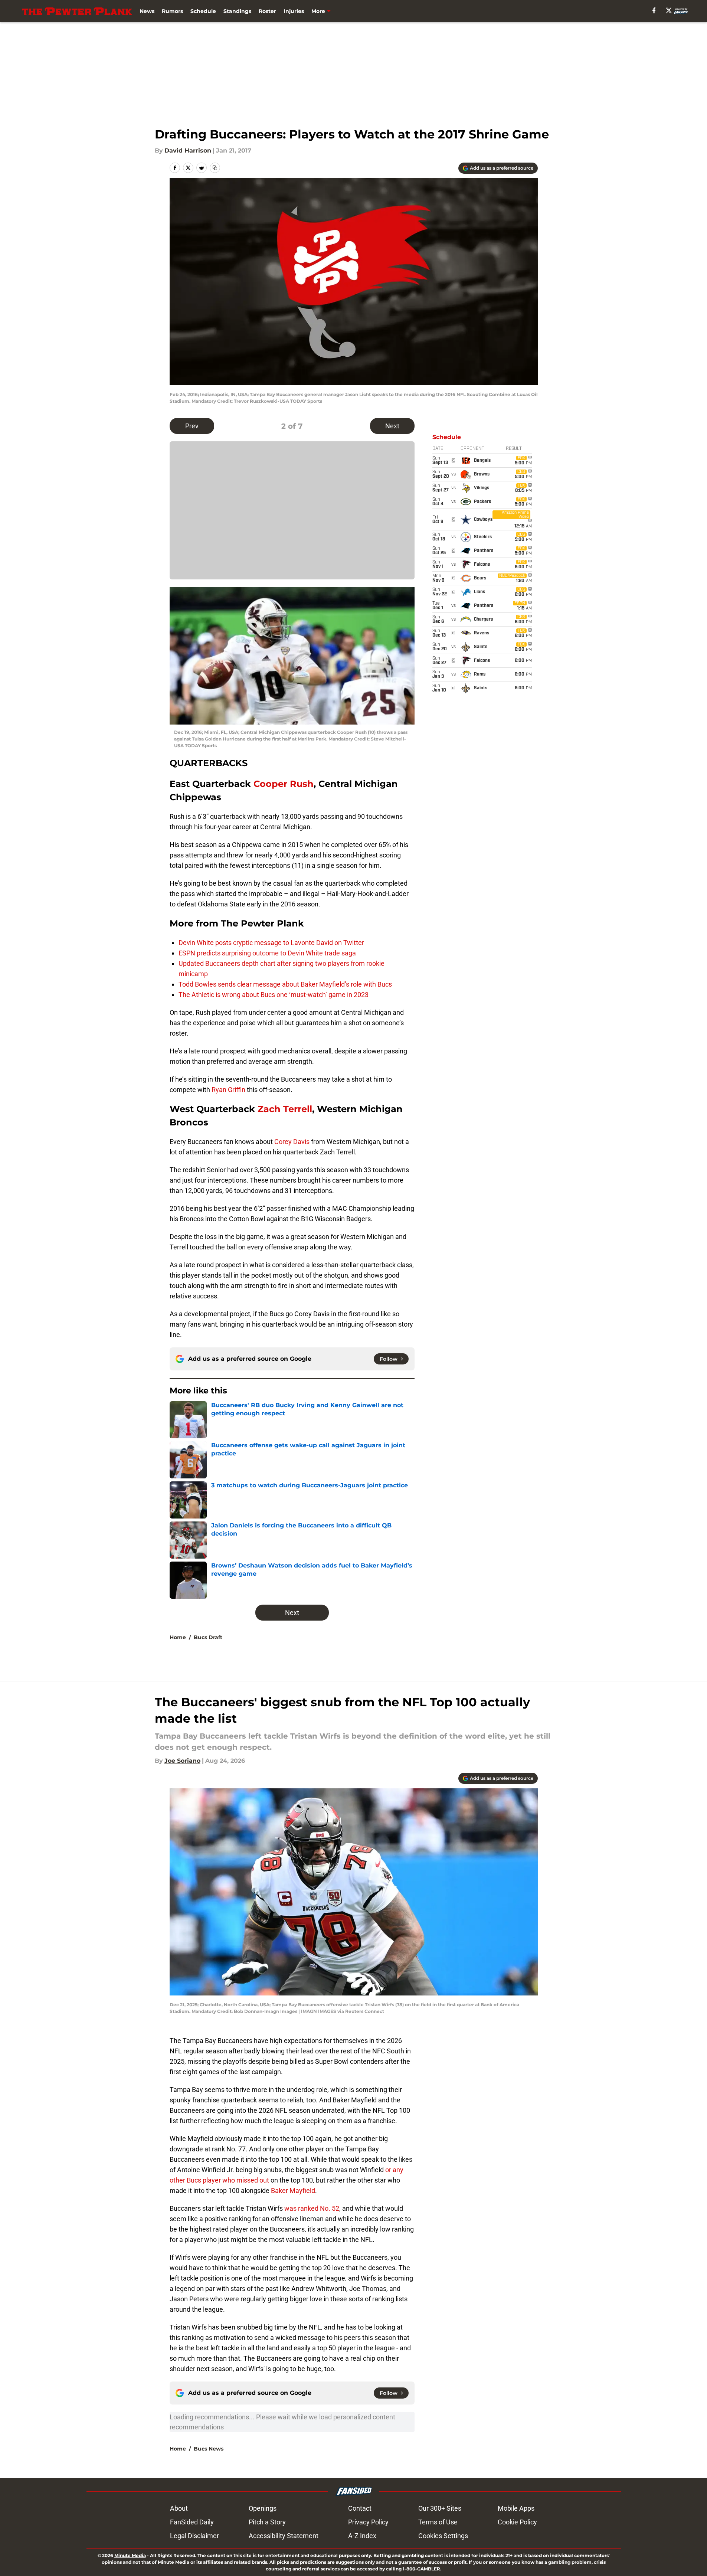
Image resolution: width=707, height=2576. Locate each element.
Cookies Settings (443, 2536)
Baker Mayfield (293, 2191)
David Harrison (188, 151)
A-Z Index (362, 2536)
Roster (267, 11)
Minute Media (130, 2555)
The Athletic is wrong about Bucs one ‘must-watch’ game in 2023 (274, 995)
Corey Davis (292, 1142)
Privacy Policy (368, 2522)
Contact (360, 2508)
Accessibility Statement (284, 2536)
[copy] (215, 168)
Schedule (203, 11)
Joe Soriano (182, 1761)
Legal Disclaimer (194, 2536)
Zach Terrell (285, 1109)
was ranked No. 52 (312, 2208)
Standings (237, 11)
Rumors (172, 11)
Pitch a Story (267, 2522)
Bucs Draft (208, 1637)
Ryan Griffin (228, 1090)
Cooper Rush (284, 784)
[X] (669, 10)
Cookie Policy (517, 2522)
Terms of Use (438, 2522)
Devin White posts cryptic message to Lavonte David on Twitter (271, 943)
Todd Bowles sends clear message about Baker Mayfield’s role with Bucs (285, 984)
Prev (192, 426)
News (147, 11)
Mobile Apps (516, 2508)
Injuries (294, 11)
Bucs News (209, 2449)
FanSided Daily (192, 2522)
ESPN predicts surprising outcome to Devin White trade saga (267, 953)
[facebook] (654, 10)
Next (392, 426)
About (179, 2508)
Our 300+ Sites (440, 2508)
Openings (263, 2508)
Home (178, 1637)
